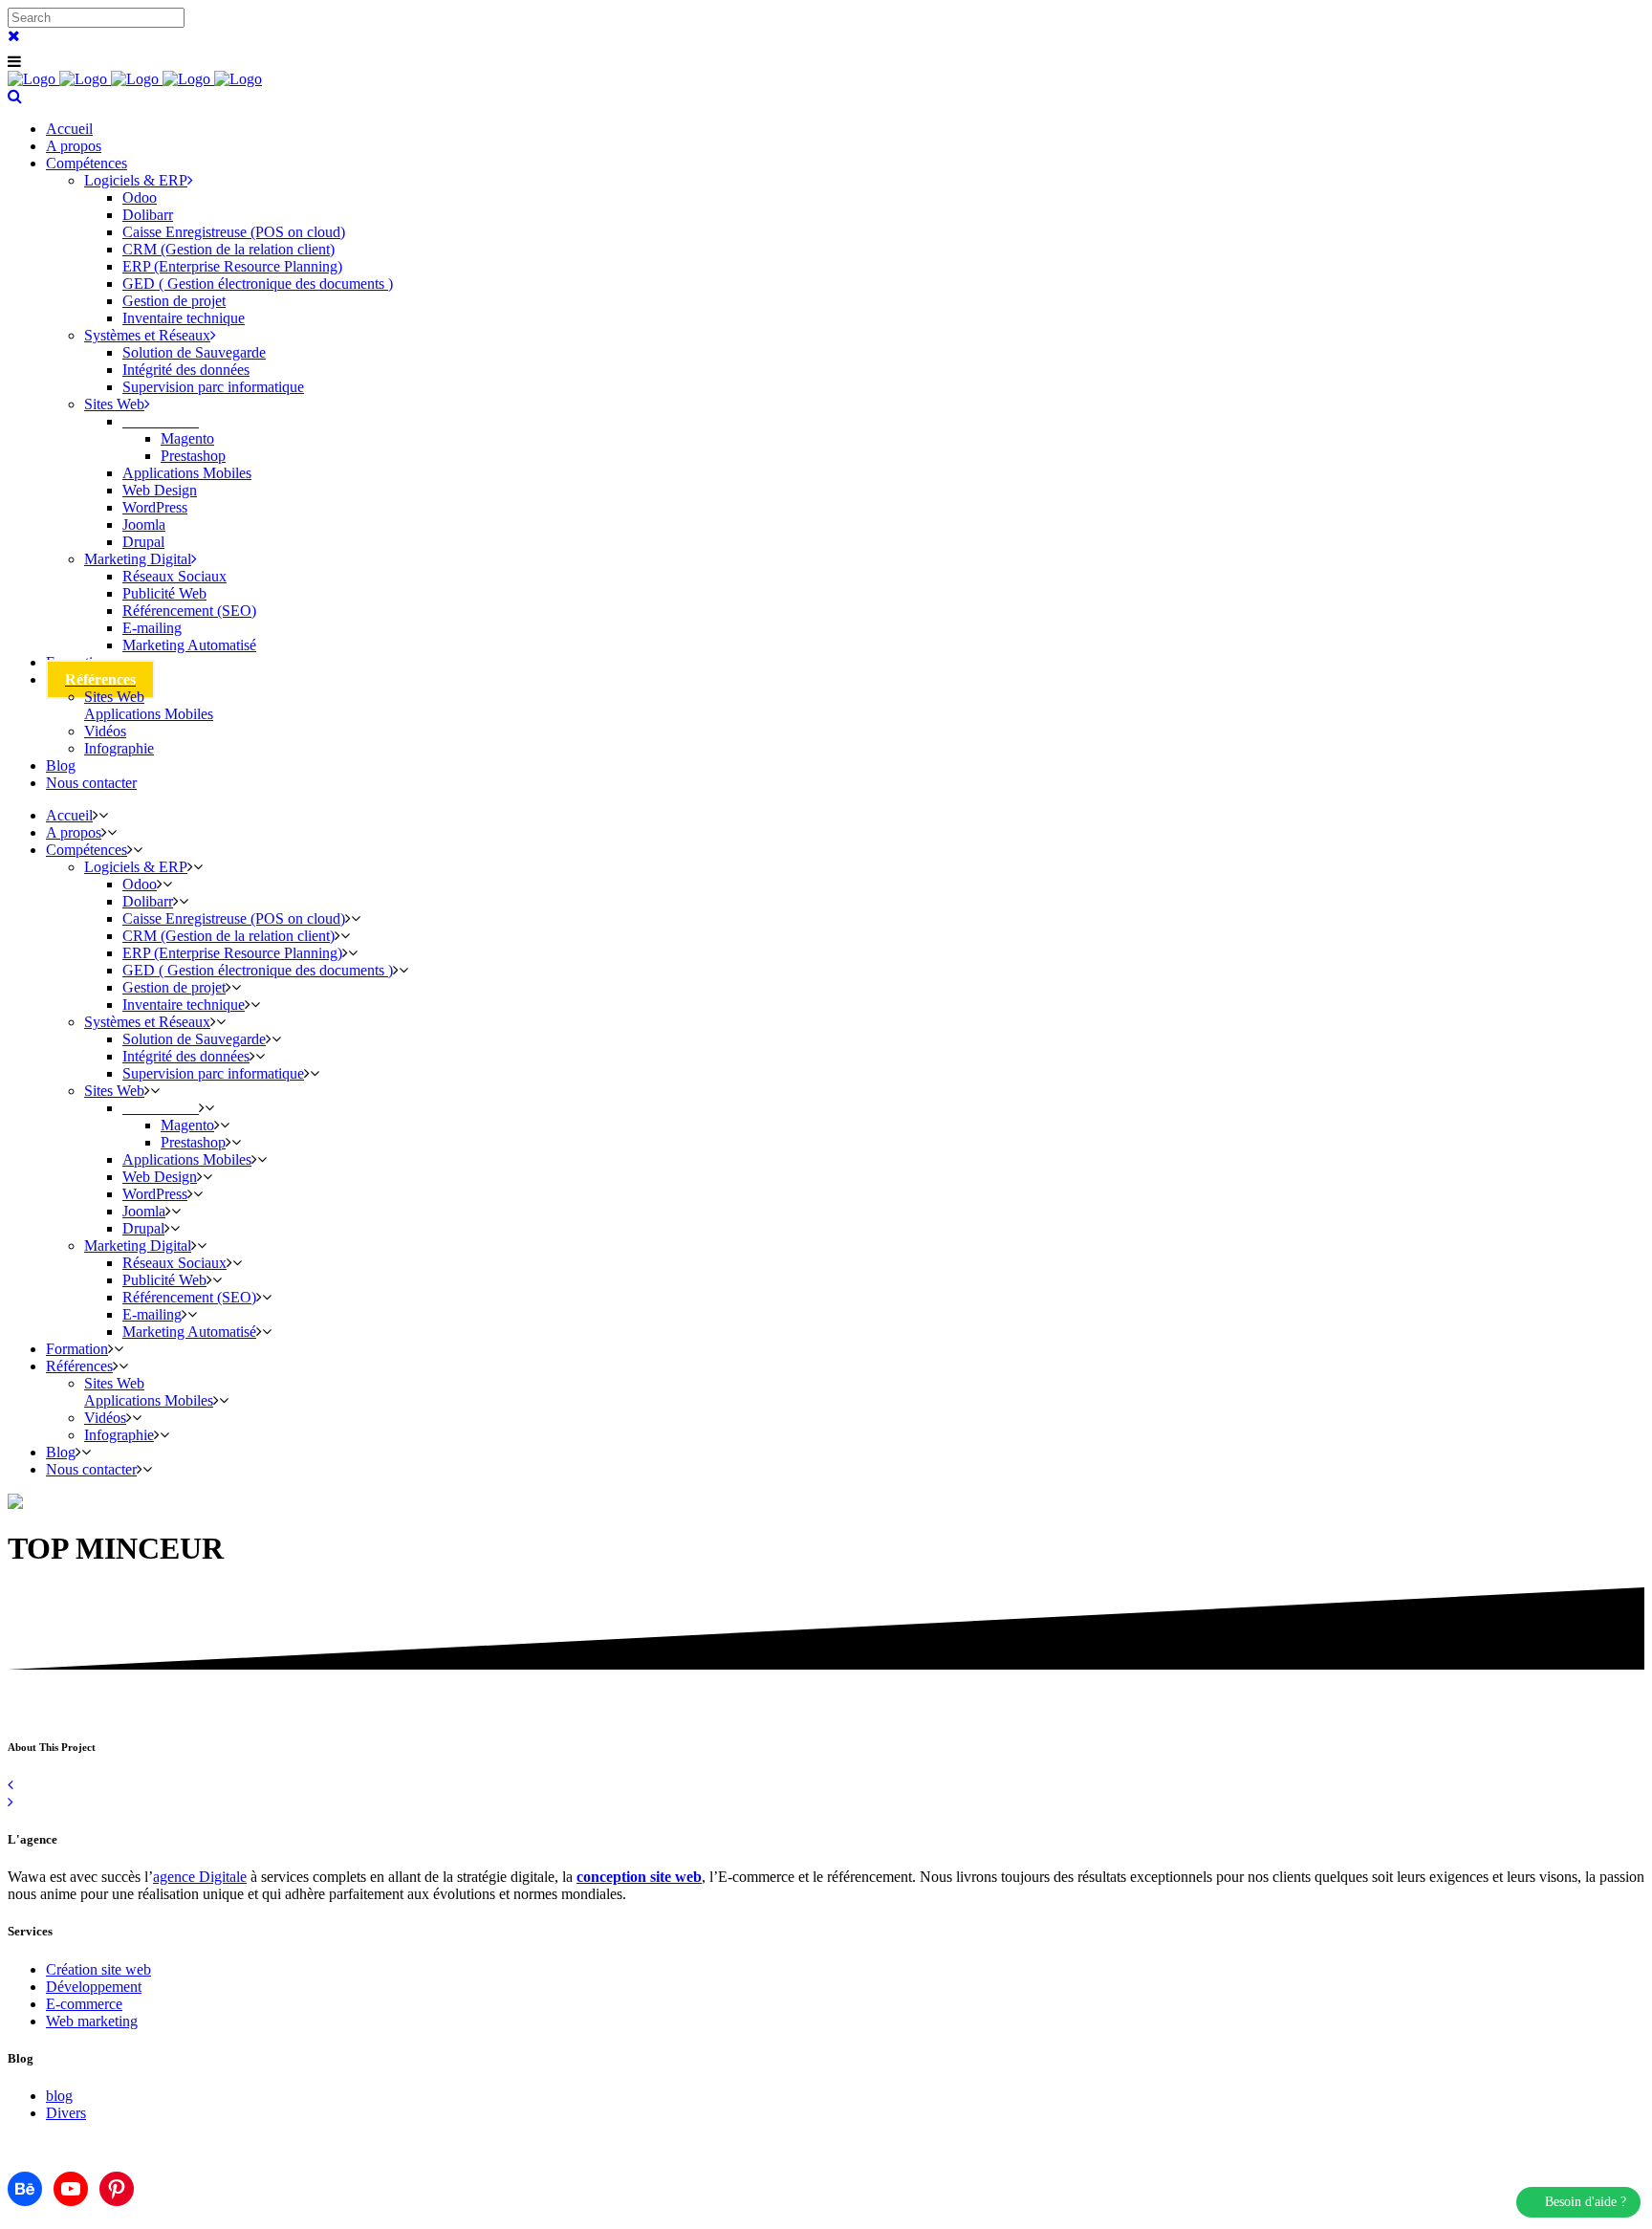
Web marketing (92, 2021)
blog (59, 2096)
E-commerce (84, 2004)
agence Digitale (200, 1877)
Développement (94, 1987)
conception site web (639, 1877)
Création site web (98, 1969)
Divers (66, 2113)
